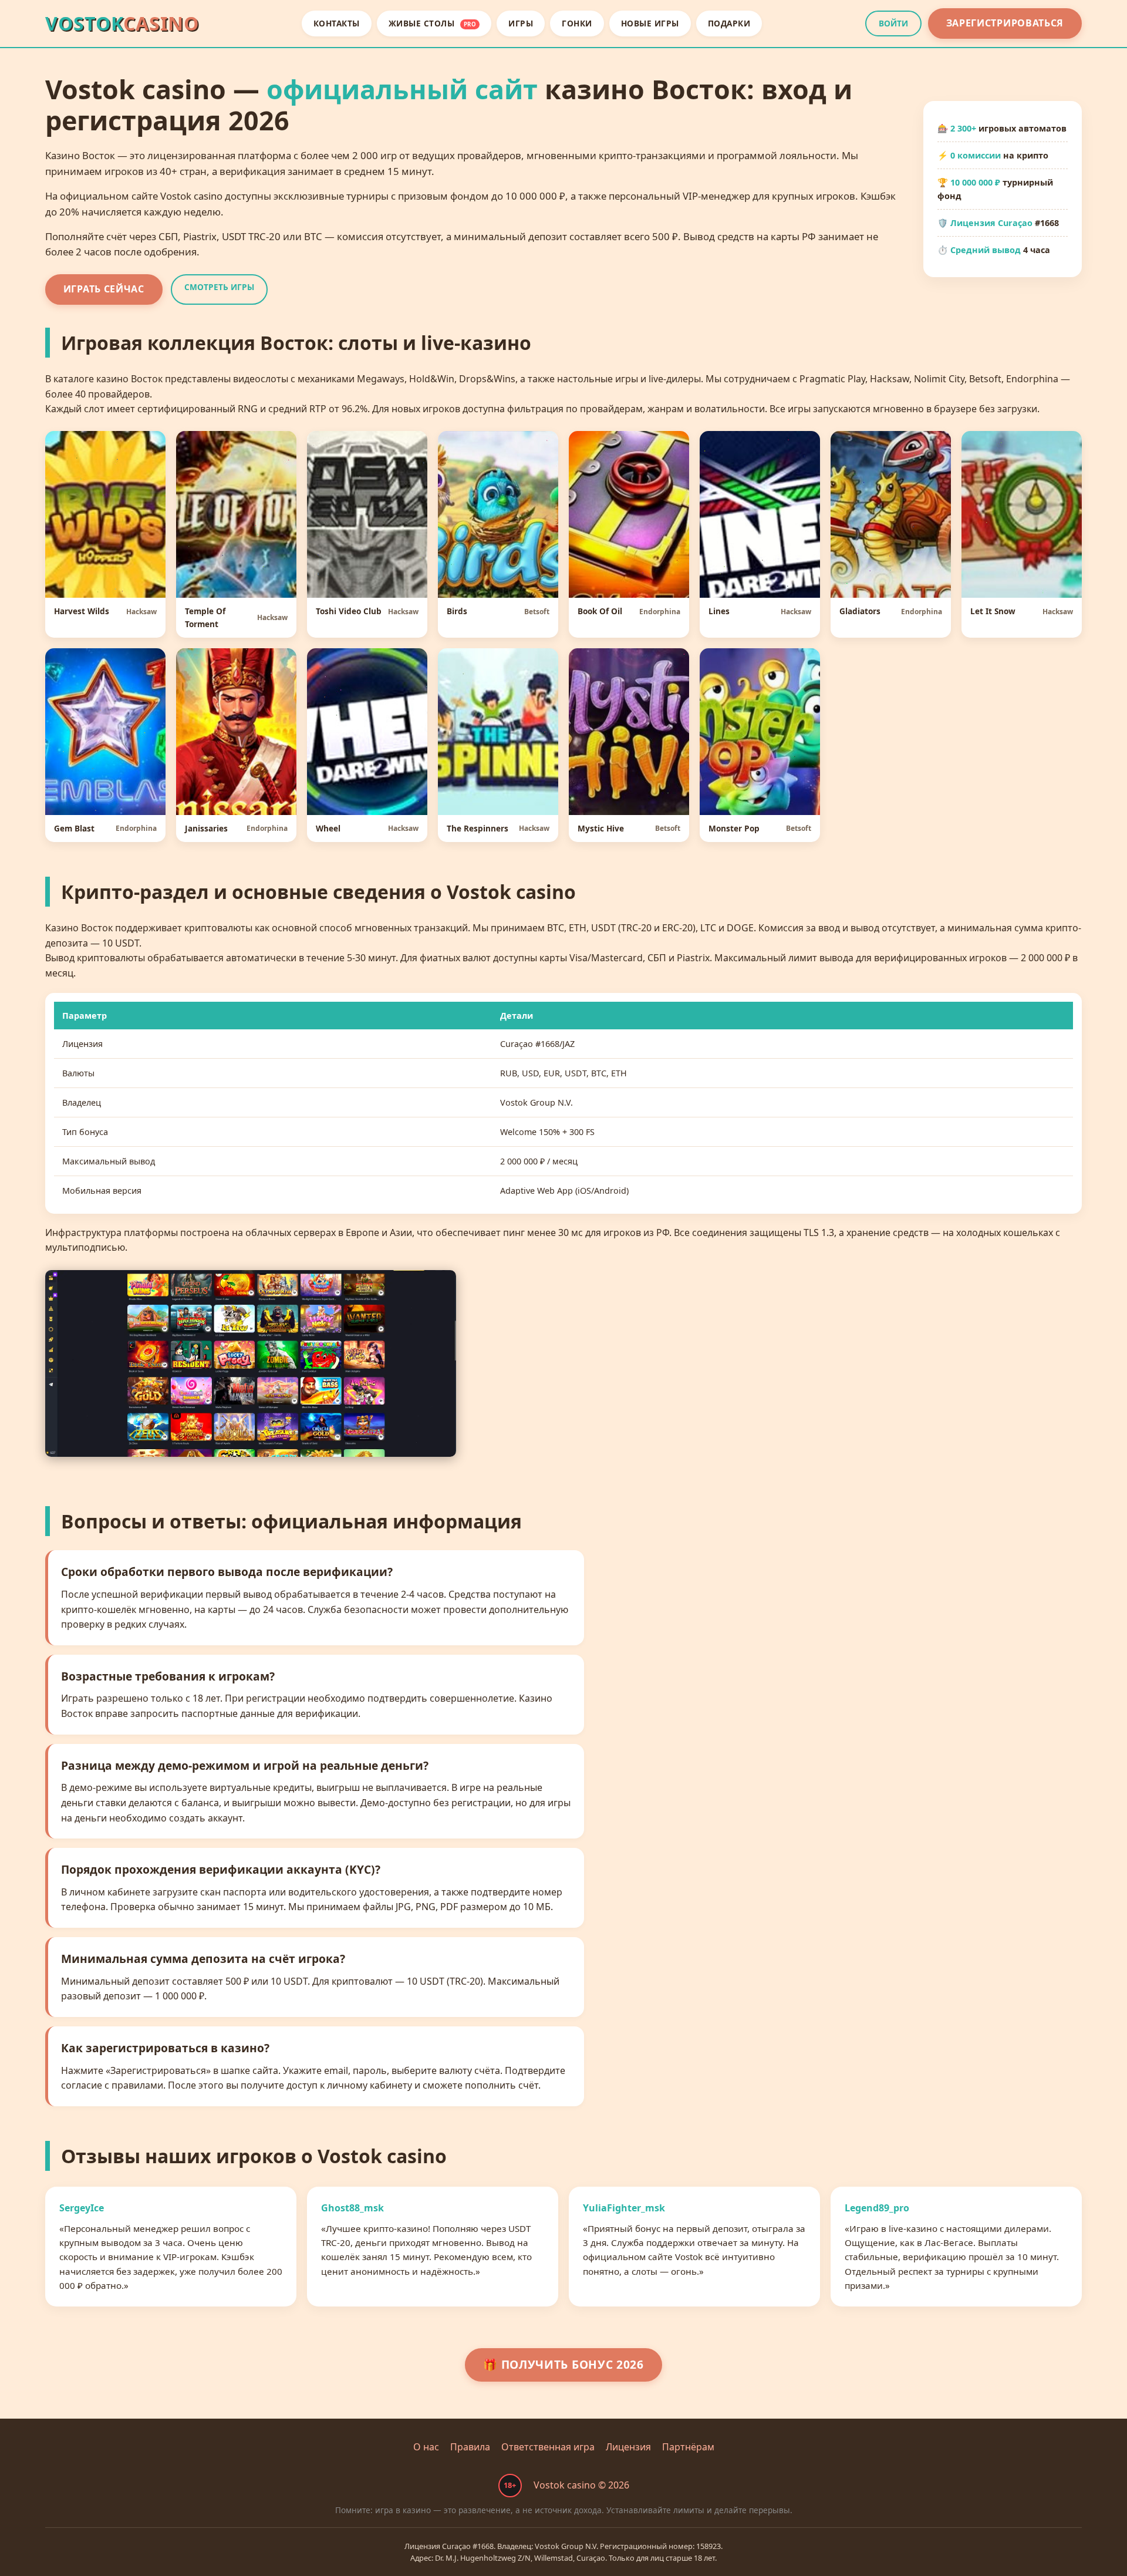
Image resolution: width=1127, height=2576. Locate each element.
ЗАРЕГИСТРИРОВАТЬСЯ (1005, 23)
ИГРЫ (521, 23)
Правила (470, 2447)
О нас (426, 2447)
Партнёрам (688, 2447)
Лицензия (628, 2447)
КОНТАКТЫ (337, 23)
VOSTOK (122, 23)
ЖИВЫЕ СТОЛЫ (433, 23)
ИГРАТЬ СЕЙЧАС (104, 289)
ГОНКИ (577, 23)
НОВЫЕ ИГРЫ (650, 23)
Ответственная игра (548, 2447)
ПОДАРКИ (729, 23)
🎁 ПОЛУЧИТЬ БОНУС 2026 (563, 2364)
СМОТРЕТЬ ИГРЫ (219, 287)
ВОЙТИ (893, 23)
